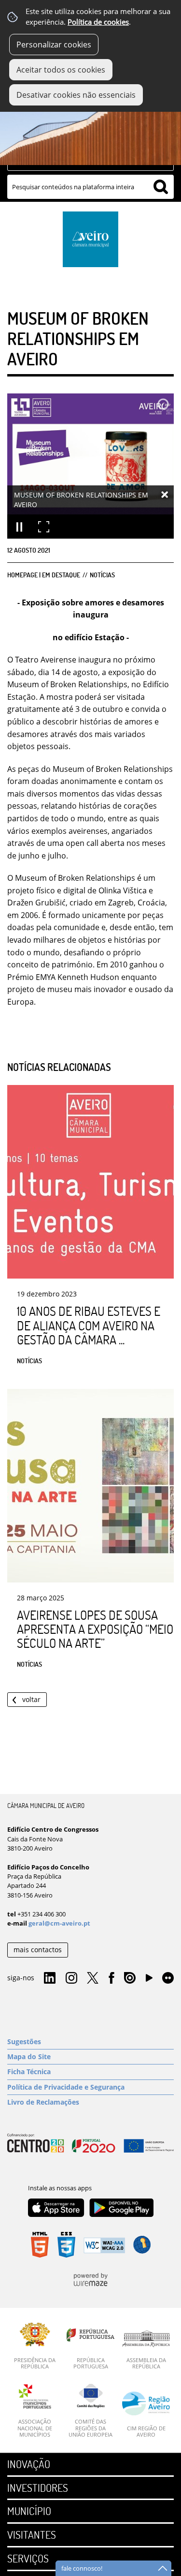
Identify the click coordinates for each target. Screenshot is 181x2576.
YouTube (149, 1980)
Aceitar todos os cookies (61, 70)
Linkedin (50, 1978)
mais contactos (38, 1950)
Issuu (130, 1978)
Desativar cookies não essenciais (76, 95)
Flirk (168, 1978)
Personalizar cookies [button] (54, 45)
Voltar (31, 1699)
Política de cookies (98, 22)
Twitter (93, 1978)
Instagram (71, 1978)
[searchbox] (90, 187)
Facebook (111, 1978)
